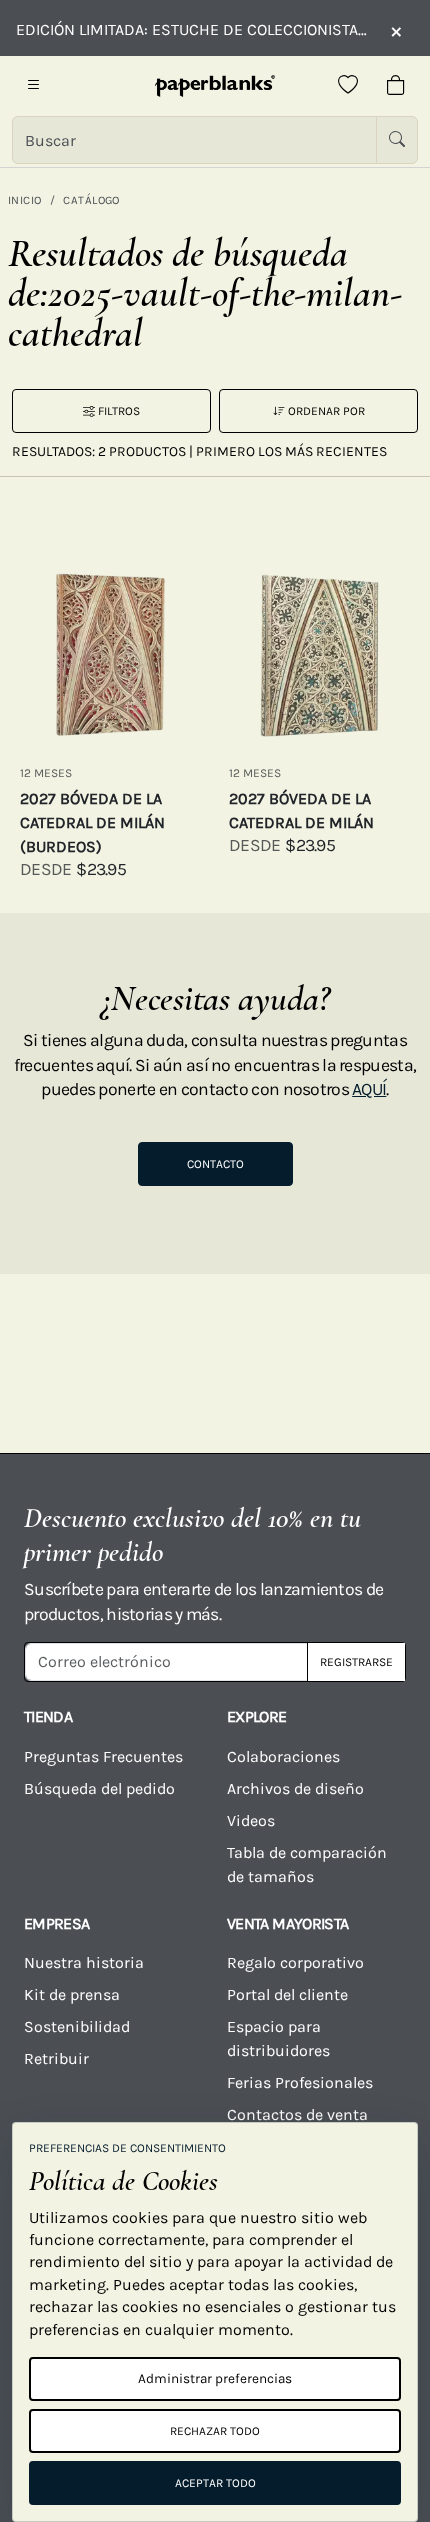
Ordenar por (325, 411)
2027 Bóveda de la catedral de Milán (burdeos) (92, 822)
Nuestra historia (84, 1962)
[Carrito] (396, 86)
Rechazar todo (215, 2431)
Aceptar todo (215, 2483)
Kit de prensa (72, 1994)
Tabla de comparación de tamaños (307, 1864)
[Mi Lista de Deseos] (348, 86)
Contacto (215, 1164)
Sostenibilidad (77, 2026)
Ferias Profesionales (300, 2082)
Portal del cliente (287, 1994)
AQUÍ (369, 1089)
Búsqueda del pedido (101, 1788)
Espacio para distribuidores (278, 2038)
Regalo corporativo (295, 1962)
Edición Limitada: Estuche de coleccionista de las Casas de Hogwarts (193, 29)
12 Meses (46, 773)
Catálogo (91, 200)
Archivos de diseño (295, 1788)
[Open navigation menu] (34, 86)
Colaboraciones (283, 1756)
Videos (251, 1820)
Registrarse (356, 1662)
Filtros (117, 411)
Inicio (25, 200)
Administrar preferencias (215, 2378)
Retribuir (56, 2058)
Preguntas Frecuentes (103, 1756)
